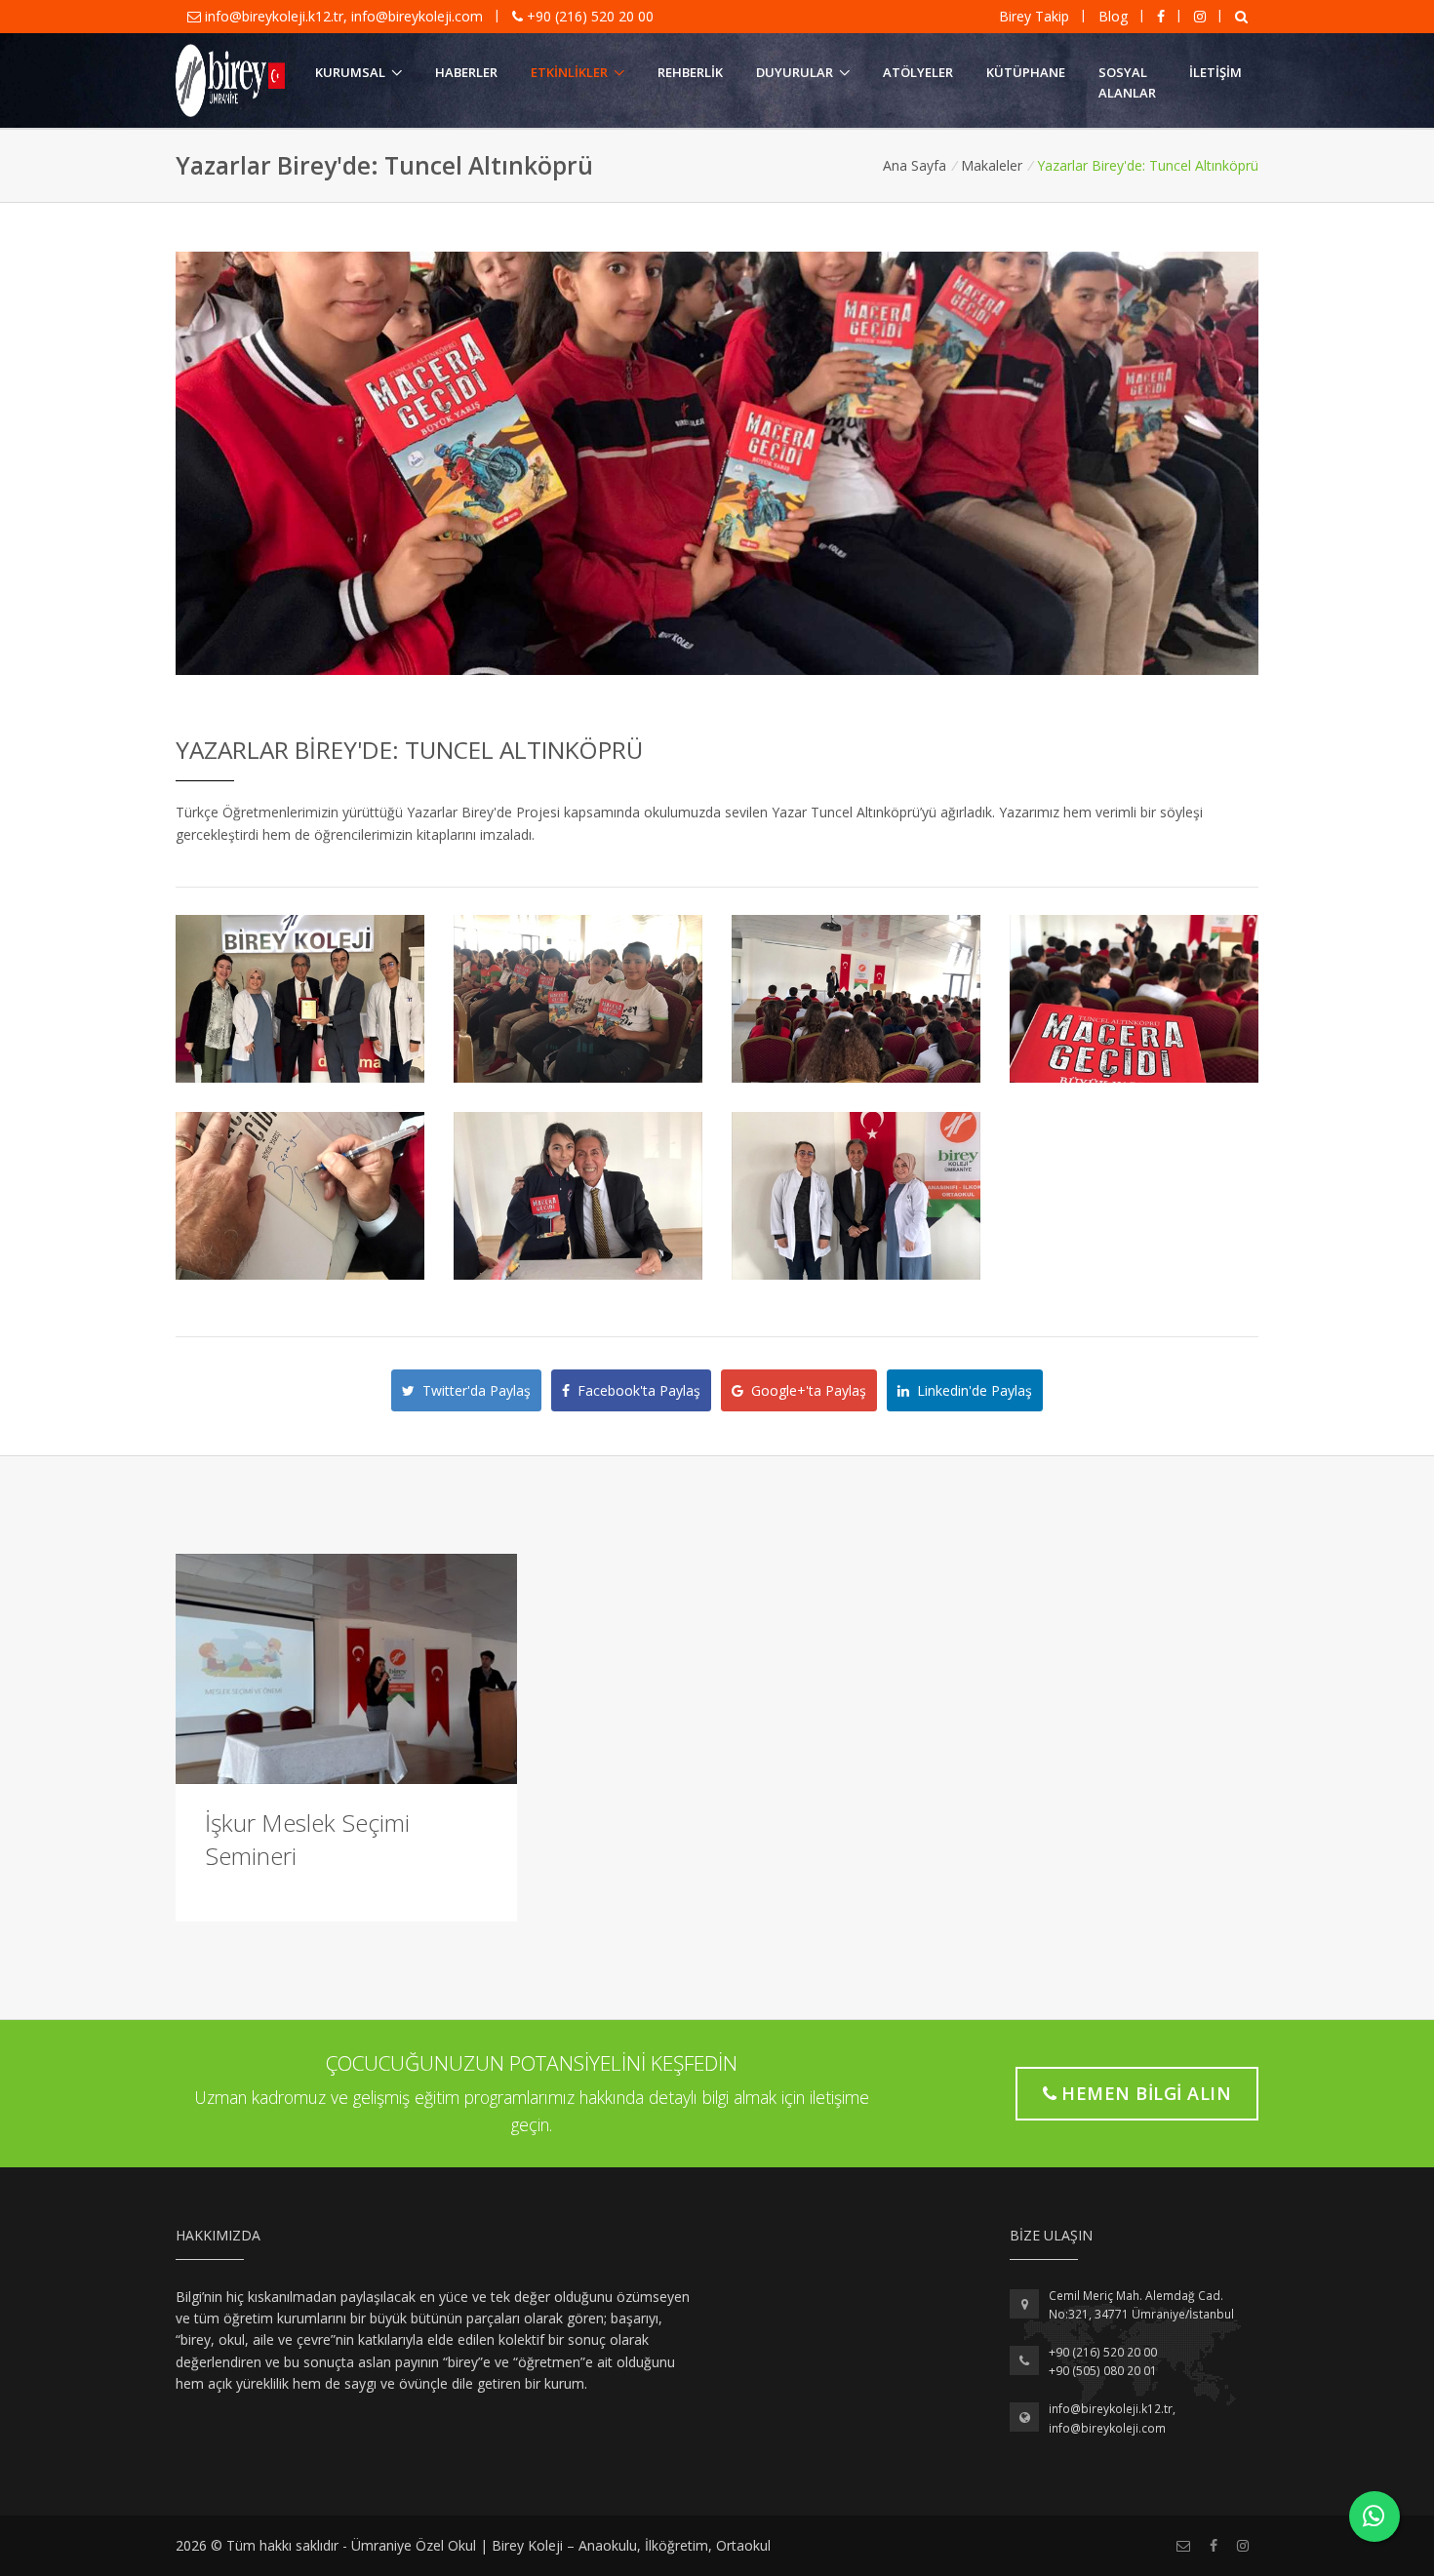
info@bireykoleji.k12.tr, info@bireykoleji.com (344, 16)
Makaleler (992, 165)
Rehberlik (690, 72)
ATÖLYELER (918, 72)
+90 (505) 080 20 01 (1103, 2371)
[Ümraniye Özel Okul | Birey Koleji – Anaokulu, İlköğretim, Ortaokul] (230, 81)
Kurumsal (350, 72)
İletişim (1215, 72)
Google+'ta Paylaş (805, 1390)
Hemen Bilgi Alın (1146, 2093)
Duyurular (795, 72)
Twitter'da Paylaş (473, 1390)
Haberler (466, 72)
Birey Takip (1034, 16)
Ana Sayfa (915, 165)
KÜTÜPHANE (1026, 72)
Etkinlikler (569, 72)
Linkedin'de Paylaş (971, 1390)
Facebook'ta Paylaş (635, 1390)
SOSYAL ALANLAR (1127, 82)
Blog (1113, 16)
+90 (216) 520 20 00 (588, 16)
